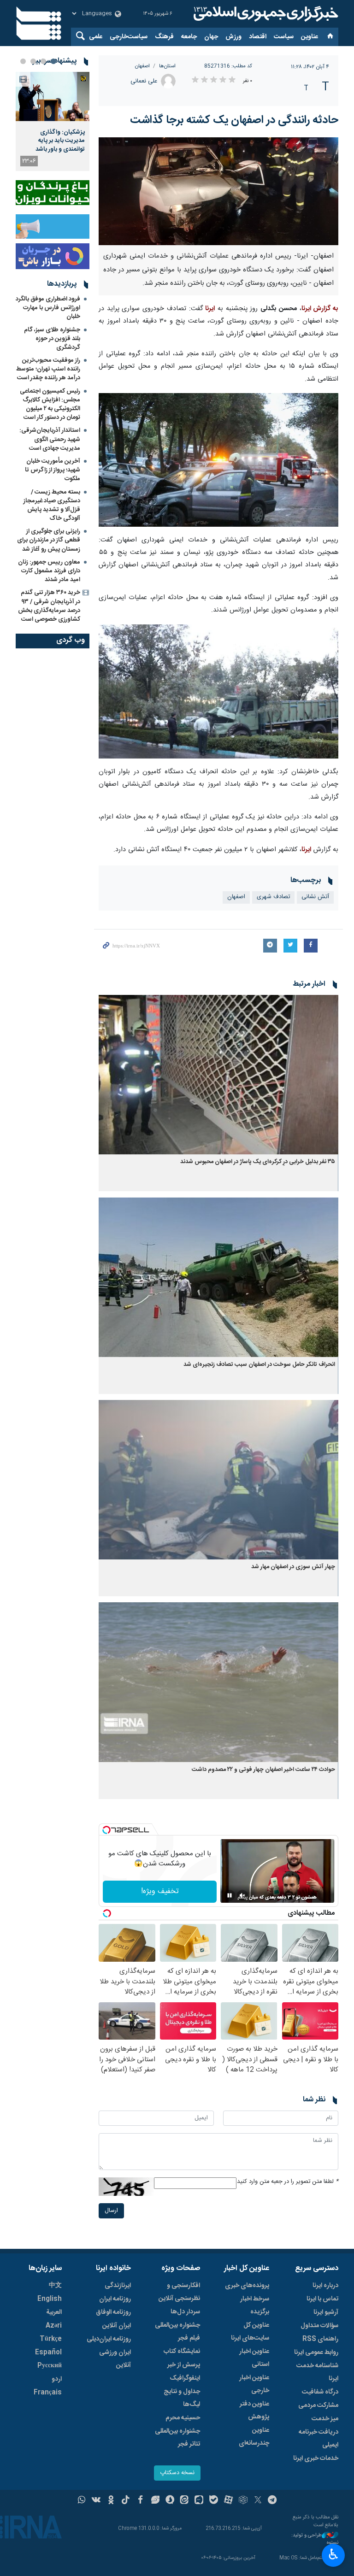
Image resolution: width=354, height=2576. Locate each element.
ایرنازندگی (118, 2286)
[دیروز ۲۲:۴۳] (53, 97)
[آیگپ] (199, 2501)
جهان (211, 37)
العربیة (54, 2312)
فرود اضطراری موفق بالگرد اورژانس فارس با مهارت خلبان (48, 308)
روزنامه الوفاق (113, 2312)
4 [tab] (23, 61)
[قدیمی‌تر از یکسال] (218, 1075)
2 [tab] (43, 61)
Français (48, 2393)
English (50, 2299)
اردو (57, 2379)
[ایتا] (185, 2501)
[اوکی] (111, 2501)
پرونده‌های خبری (247, 2286)
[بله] (214, 2501)
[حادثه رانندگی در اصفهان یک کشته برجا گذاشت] (218, 191)
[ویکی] (96, 2501)
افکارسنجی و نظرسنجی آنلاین (179, 2292)
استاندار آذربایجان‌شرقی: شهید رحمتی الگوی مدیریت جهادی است (50, 439)
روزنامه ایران (115, 2299)
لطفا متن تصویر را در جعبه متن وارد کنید (288, 2182)
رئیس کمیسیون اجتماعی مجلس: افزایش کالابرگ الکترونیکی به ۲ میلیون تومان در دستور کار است (50, 405)
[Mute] (242, 1895)
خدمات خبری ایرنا (316, 2458)
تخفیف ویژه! (160, 1891)
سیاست (284, 37)
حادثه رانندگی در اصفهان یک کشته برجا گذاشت (234, 120)
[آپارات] (228, 2501)
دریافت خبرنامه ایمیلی (319, 2439)
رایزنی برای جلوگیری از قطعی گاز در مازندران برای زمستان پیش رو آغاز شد (49, 540)
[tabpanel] (53, 121)
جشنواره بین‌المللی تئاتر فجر (177, 2438)
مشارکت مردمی (318, 2405)
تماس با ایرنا (322, 2299)
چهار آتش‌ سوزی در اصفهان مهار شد (293, 1567)
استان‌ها (167, 66)
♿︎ (333, 2554)
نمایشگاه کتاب (182, 2352)
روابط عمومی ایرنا (316, 2353)
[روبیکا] (243, 2501)
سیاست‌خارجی (129, 37)
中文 (55, 2286)
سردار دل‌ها (185, 2312)
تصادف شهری (273, 897)
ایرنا (265, 14)
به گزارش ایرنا (320, 309)
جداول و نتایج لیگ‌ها (182, 2398)
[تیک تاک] (126, 2501)
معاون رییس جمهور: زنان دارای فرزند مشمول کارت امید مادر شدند (49, 571)
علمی (96, 37)
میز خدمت (325, 2419)
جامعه (189, 37)
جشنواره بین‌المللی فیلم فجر (177, 2332)
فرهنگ (164, 37)
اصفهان (142, 66)
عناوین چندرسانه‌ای (254, 2437)
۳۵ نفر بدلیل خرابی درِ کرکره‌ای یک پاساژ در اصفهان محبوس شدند (258, 1162)
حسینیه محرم (183, 2418)
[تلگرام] (273, 2501)
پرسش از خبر (184, 2365)
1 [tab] (53, 61)
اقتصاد (258, 37)
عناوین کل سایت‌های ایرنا (250, 2332)
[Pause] (230, 1895)
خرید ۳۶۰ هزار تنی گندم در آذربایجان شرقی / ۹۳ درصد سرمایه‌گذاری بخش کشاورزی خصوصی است (49, 606)
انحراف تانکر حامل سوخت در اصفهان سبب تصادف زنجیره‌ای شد (259, 1365)
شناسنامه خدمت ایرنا (317, 2372)
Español (48, 2353)
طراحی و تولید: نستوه (315, 2539)
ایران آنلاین (117, 2326)
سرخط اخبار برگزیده (255, 2305)
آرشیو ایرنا (326, 2312)
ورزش (233, 37)
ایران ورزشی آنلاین (115, 2359)
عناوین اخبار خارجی (254, 2384)
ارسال (111, 2211)
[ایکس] (258, 2501)
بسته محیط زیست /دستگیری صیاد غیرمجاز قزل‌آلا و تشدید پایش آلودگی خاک (52, 506)
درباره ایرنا (325, 2286)
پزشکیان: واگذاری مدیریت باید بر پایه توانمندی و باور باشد (60, 141)
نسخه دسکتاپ (177, 2473)
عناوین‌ (310, 37)
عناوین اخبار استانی (254, 2358)
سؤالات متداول (319, 2326)
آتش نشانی (315, 897)
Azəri (54, 2326)
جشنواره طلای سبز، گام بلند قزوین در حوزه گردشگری (52, 339)
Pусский (50, 2366)
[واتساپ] (82, 2501)
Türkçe (51, 2339)
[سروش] (170, 2501)
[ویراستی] (155, 2501)
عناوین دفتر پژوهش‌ (254, 2411)
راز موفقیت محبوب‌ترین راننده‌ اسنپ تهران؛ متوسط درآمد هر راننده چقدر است (48, 369)
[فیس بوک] (140, 2501)
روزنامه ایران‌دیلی (109, 2339)
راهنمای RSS (320, 2339)
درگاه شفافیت (320, 2392)
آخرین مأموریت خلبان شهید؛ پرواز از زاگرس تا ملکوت (53, 470)
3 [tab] (33, 61)
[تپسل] (106, 1830)
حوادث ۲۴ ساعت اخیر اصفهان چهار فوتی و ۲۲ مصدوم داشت (263, 1770)
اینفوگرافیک (185, 2378)
